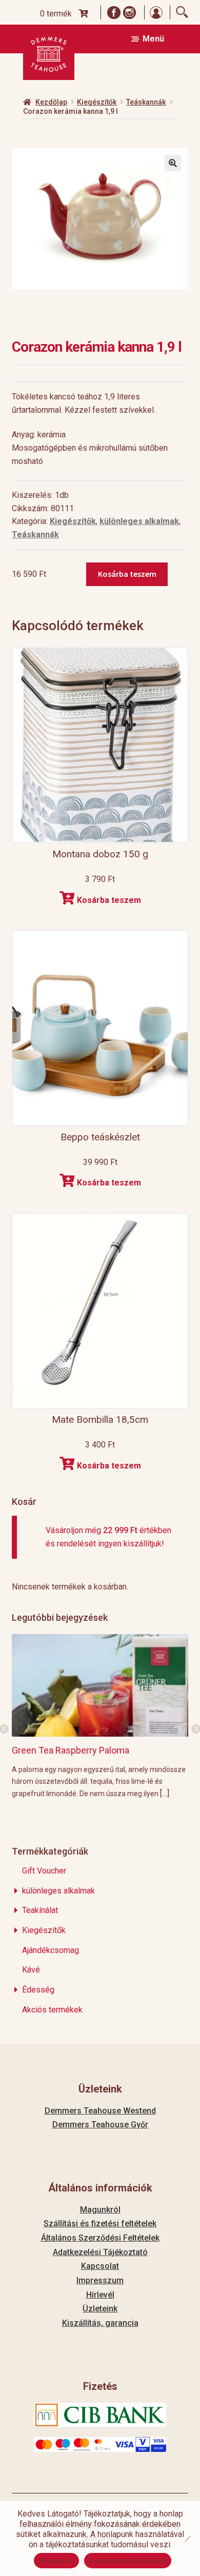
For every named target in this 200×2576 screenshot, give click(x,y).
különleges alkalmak (139, 521)
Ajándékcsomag (51, 1950)
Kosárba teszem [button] (109, 900)
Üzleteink (100, 2309)
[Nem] (187, 2539)
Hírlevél (100, 2295)
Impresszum (100, 2280)
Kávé (31, 1970)
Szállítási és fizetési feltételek (100, 2223)
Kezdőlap (51, 102)
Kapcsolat (100, 2266)
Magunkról (100, 2210)
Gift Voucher (44, 1871)
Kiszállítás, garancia (100, 2323)
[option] (100, 1716)
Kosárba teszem (127, 574)
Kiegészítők (97, 102)
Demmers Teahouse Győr (100, 2125)
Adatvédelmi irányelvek (128, 2561)
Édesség (38, 1990)
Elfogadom (56, 2561)
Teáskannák (146, 102)
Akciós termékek (52, 2010)
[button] (173, 163)
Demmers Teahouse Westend (100, 2111)
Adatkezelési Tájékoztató (100, 2252)
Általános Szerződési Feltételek (100, 2238)
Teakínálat (40, 1910)
